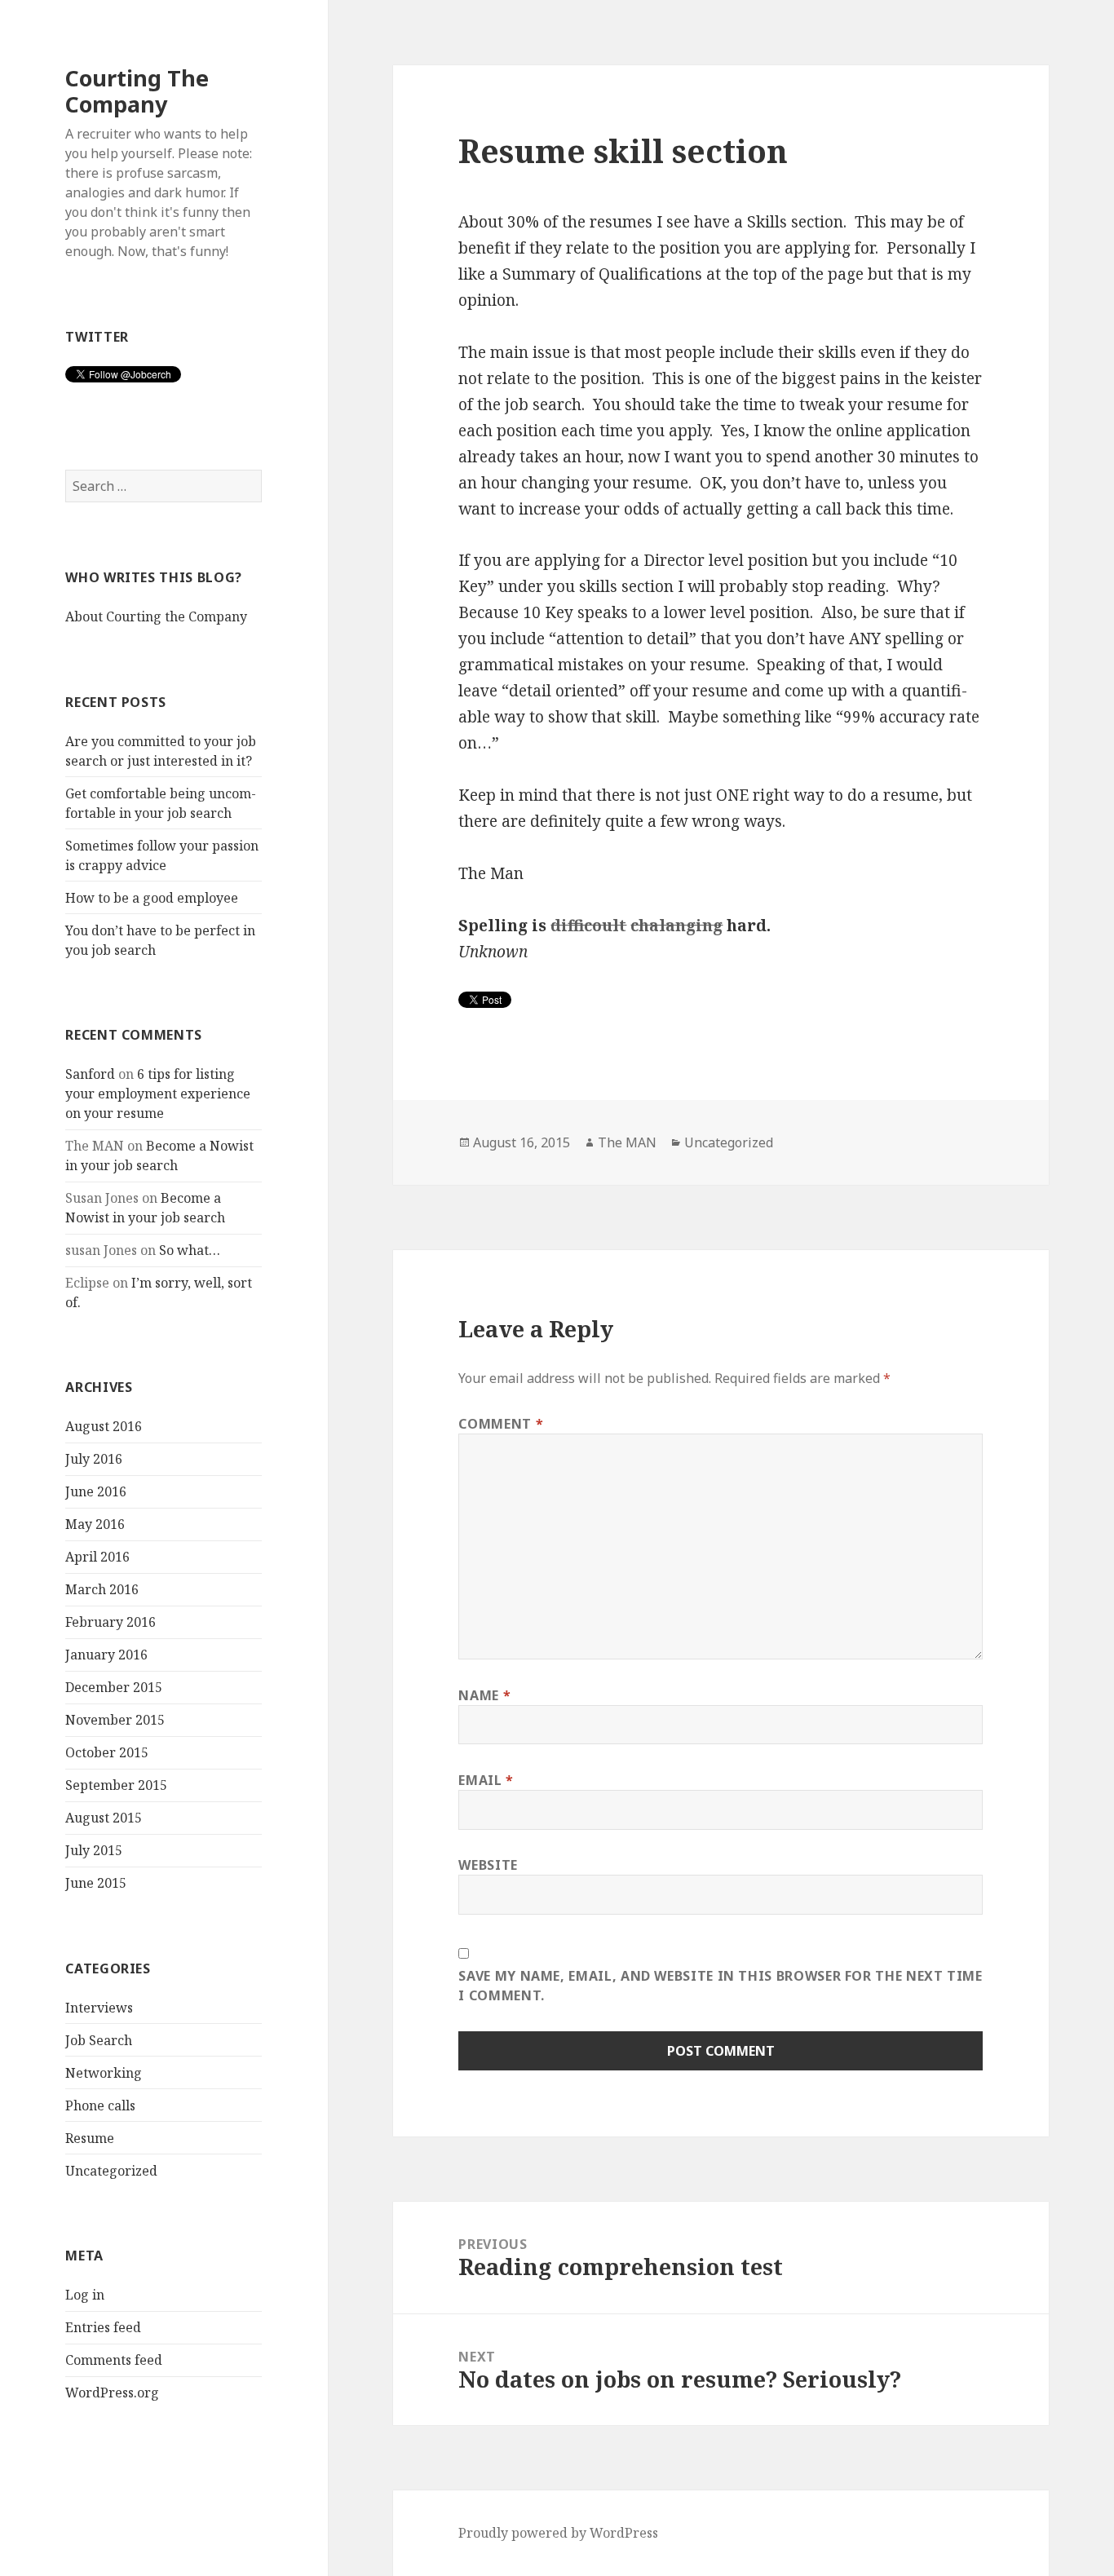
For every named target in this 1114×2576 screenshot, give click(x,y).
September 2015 (116, 1785)
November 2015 (115, 1720)
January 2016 (106, 1655)
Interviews (99, 2008)
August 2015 (104, 1818)
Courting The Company (137, 91)
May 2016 (95, 1524)
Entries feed (103, 2327)
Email (486, 1780)
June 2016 (96, 1491)
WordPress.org (112, 2393)
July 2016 (94, 1459)
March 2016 (102, 1589)
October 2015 (107, 1752)
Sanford (90, 1074)
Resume (90, 2138)
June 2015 (96, 1883)
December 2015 (114, 1687)
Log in (85, 2295)
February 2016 (111, 1622)
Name (484, 1695)
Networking (104, 2073)
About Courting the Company (156, 616)
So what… (190, 1250)
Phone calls (100, 2105)
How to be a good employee (152, 898)
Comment (501, 1424)
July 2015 (94, 1850)
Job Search (99, 2040)
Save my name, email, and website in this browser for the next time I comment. (720, 1986)
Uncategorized (111, 2171)
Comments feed (114, 2360)
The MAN (627, 1142)
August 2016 (104, 1426)
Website (488, 1865)
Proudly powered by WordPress (558, 2533)
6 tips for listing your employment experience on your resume (158, 1094)
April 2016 (97, 1557)
